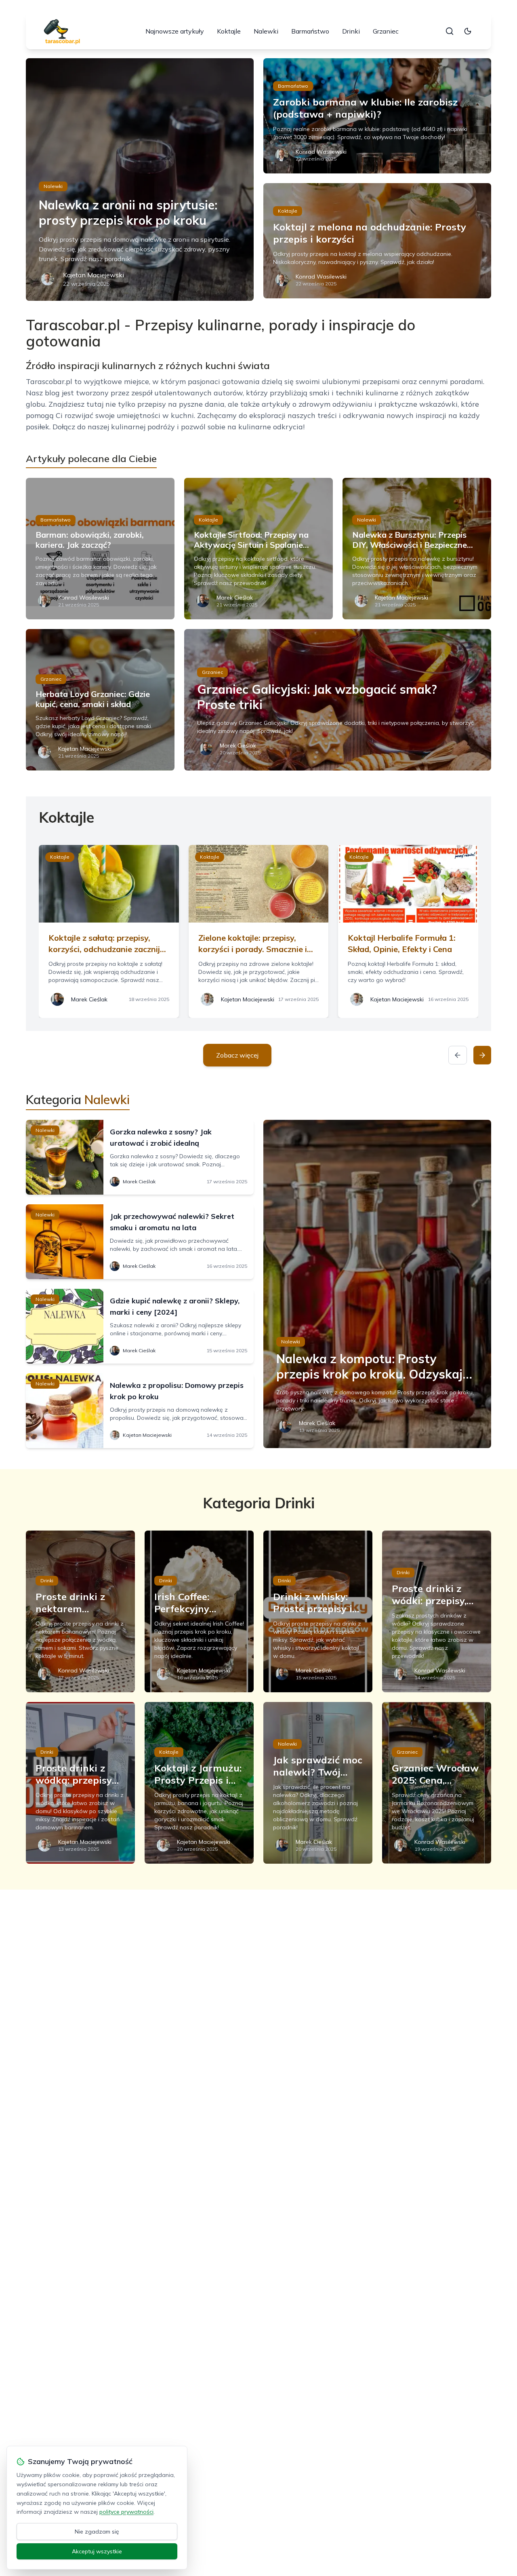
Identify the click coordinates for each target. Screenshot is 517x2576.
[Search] (450, 31)
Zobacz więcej (237, 1055)
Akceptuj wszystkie (97, 2551)
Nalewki (266, 31)
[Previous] (458, 1055)
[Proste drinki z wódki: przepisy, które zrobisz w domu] (437, 1611)
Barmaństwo (310, 31)
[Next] (482, 1055)
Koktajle (229, 31)
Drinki (351, 31)
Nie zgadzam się (97, 2532)
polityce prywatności (126, 2512)
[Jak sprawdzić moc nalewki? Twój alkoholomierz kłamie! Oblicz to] (318, 1783)
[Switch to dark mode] (468, 31)
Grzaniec (386, 31)
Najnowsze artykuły (175, 31)
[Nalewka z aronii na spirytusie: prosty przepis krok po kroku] (140, 179)
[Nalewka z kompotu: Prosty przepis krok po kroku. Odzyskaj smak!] (377, 1284)
